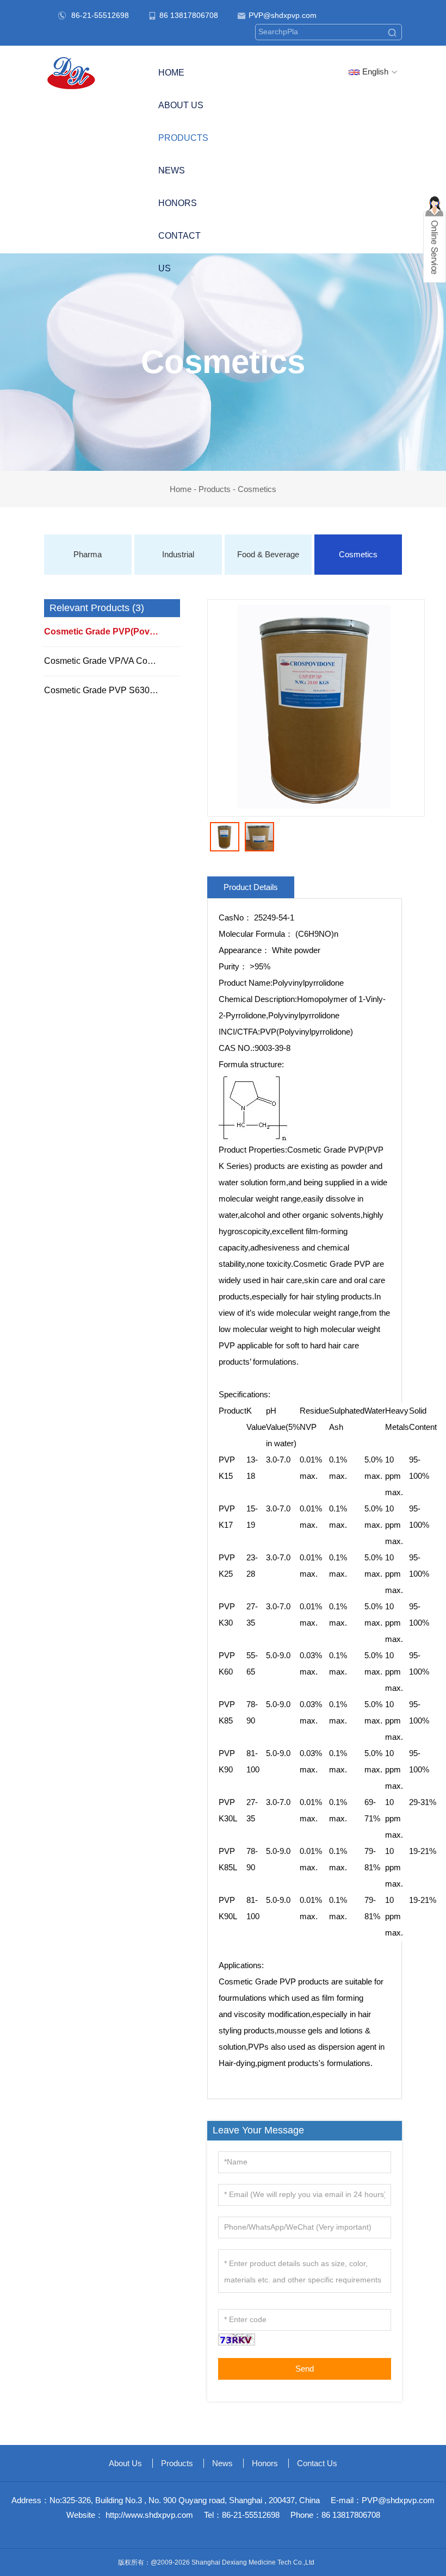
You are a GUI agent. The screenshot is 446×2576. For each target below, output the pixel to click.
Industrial (178, 554)
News (172, 170)
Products (215, 489)
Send (305, 2369)
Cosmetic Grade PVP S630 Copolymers (112, 690)
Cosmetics (257, 489)
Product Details (251, 887)
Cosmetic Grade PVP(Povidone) (110, 631)
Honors (178, 203)
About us (181, 105)
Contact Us (179, 252)
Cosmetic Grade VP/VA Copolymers (112, 661)
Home (171, 73)
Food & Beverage (268, 554)
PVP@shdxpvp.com (283, 15)
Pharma (88, 554)
